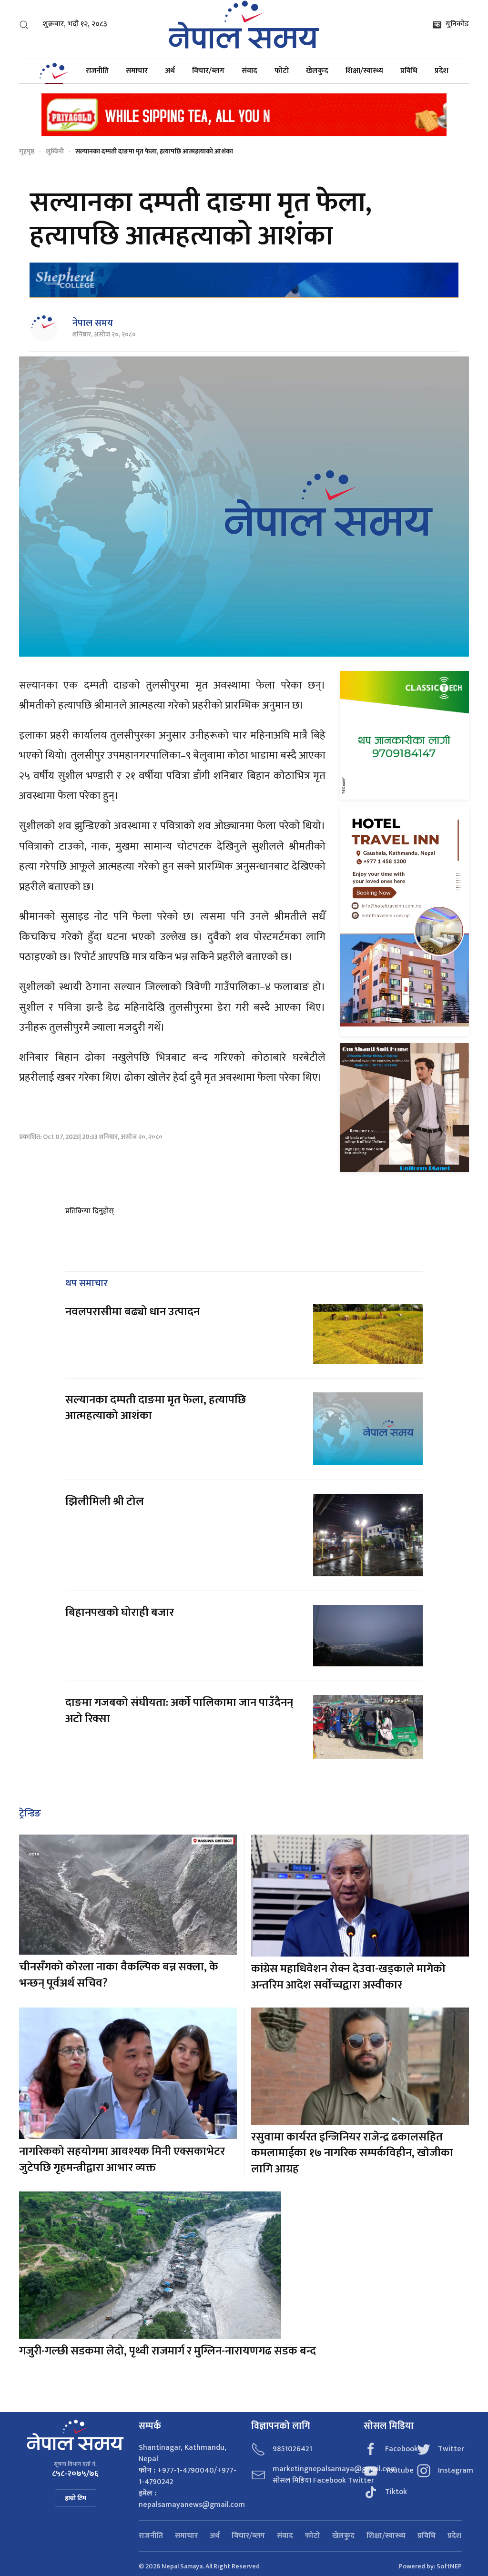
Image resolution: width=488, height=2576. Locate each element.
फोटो (282, 71)
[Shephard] (244, 280)
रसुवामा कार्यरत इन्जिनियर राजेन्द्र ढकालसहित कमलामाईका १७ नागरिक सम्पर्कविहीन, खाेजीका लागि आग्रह (352, 2153)
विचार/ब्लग (208, 71)
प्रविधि (409, 71)
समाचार (137, 71)
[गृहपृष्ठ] (54, 71)
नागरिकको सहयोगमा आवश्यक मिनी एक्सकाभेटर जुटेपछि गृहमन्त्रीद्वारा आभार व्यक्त (122, 2160)
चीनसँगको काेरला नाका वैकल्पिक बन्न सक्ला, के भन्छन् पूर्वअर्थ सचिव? (119, 1975)
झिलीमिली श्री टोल (105, 1501)
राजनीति (97, 71)
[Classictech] (404, 735)
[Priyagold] (244, 114)
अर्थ (170, 71)
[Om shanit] (404, 1108)
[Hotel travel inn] (404, 921)
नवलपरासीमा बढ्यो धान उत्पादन (132, 1312)
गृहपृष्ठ (27, 151)
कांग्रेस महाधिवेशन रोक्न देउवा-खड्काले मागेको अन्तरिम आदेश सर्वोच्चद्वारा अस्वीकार (348, 1977)
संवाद (249, 71)
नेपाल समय (93, 323)
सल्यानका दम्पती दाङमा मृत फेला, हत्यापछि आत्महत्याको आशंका (156, 1408)
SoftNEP (449, 2566)
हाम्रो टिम (76, 2498)
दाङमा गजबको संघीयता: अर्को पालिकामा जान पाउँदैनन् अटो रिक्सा (179, 1711)
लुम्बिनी (55, 151)
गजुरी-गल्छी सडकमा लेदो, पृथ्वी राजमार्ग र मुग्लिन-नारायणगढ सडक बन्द (168, 2351)
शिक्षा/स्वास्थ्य (364, 71)
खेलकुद (317, 71)
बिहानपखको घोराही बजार (120, 1613)
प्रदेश (442, 71)
